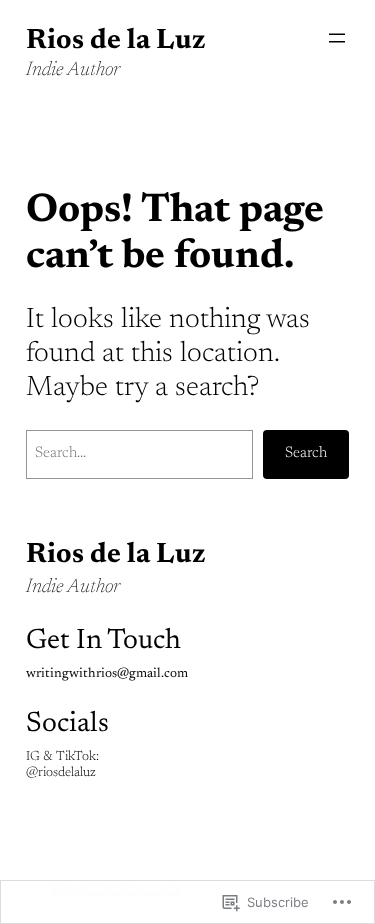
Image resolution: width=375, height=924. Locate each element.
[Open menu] (337, 38)
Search (306, 453)
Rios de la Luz (115, 41)
